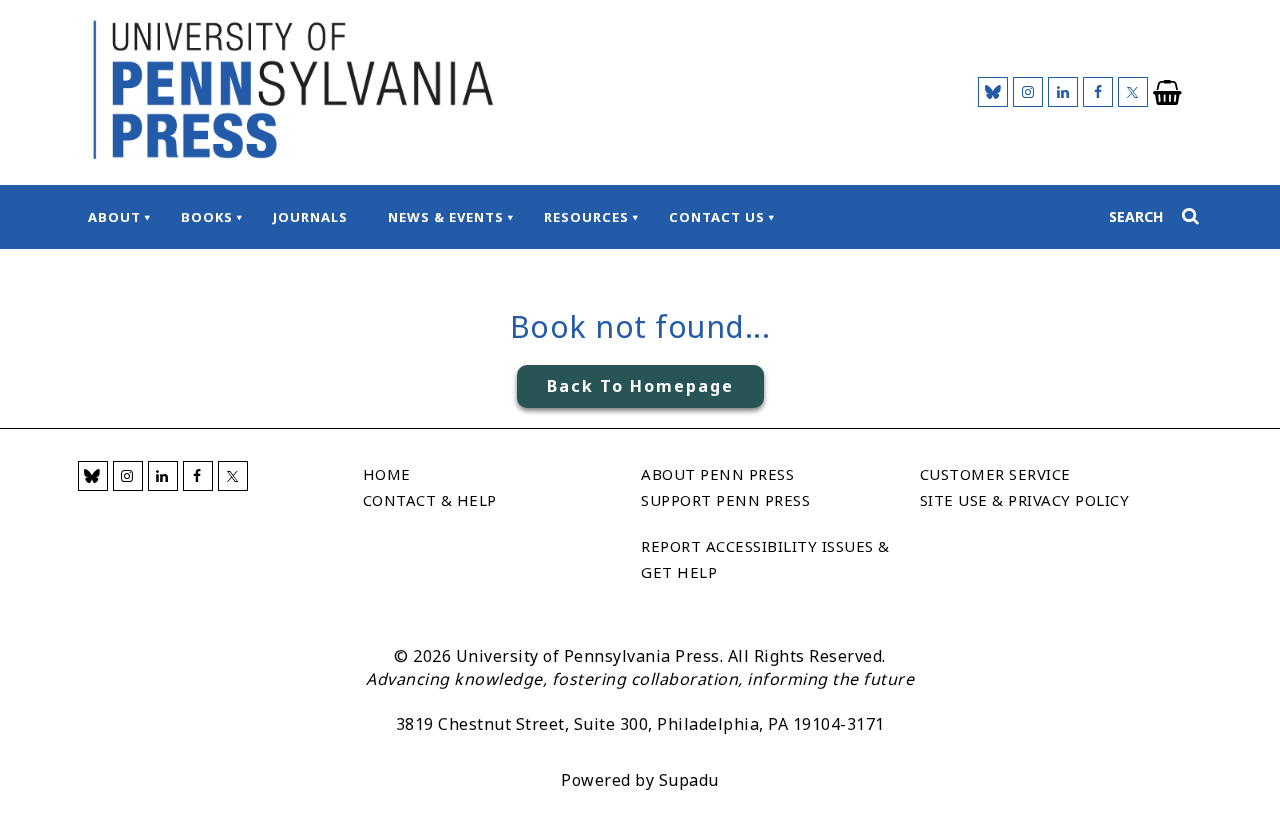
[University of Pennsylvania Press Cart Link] (1168, 93)
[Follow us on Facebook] (1098, 92)
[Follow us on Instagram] (1028, 92)
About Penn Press (717, 474)
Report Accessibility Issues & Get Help (765, 559)
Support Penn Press (725, 500)
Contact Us (717, 217)
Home (387, 474)
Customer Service (995, 474)
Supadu (689, 780)
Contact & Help (430, 500)
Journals (310, 217)
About (114, 217)
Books (207, 217)
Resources (586, 217)
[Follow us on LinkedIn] (1063, 92)
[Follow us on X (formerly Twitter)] (1133, 92)
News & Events (446, 217)
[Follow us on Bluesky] (993, 92)
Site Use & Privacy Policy (1025, 500)
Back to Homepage (640, 386)
